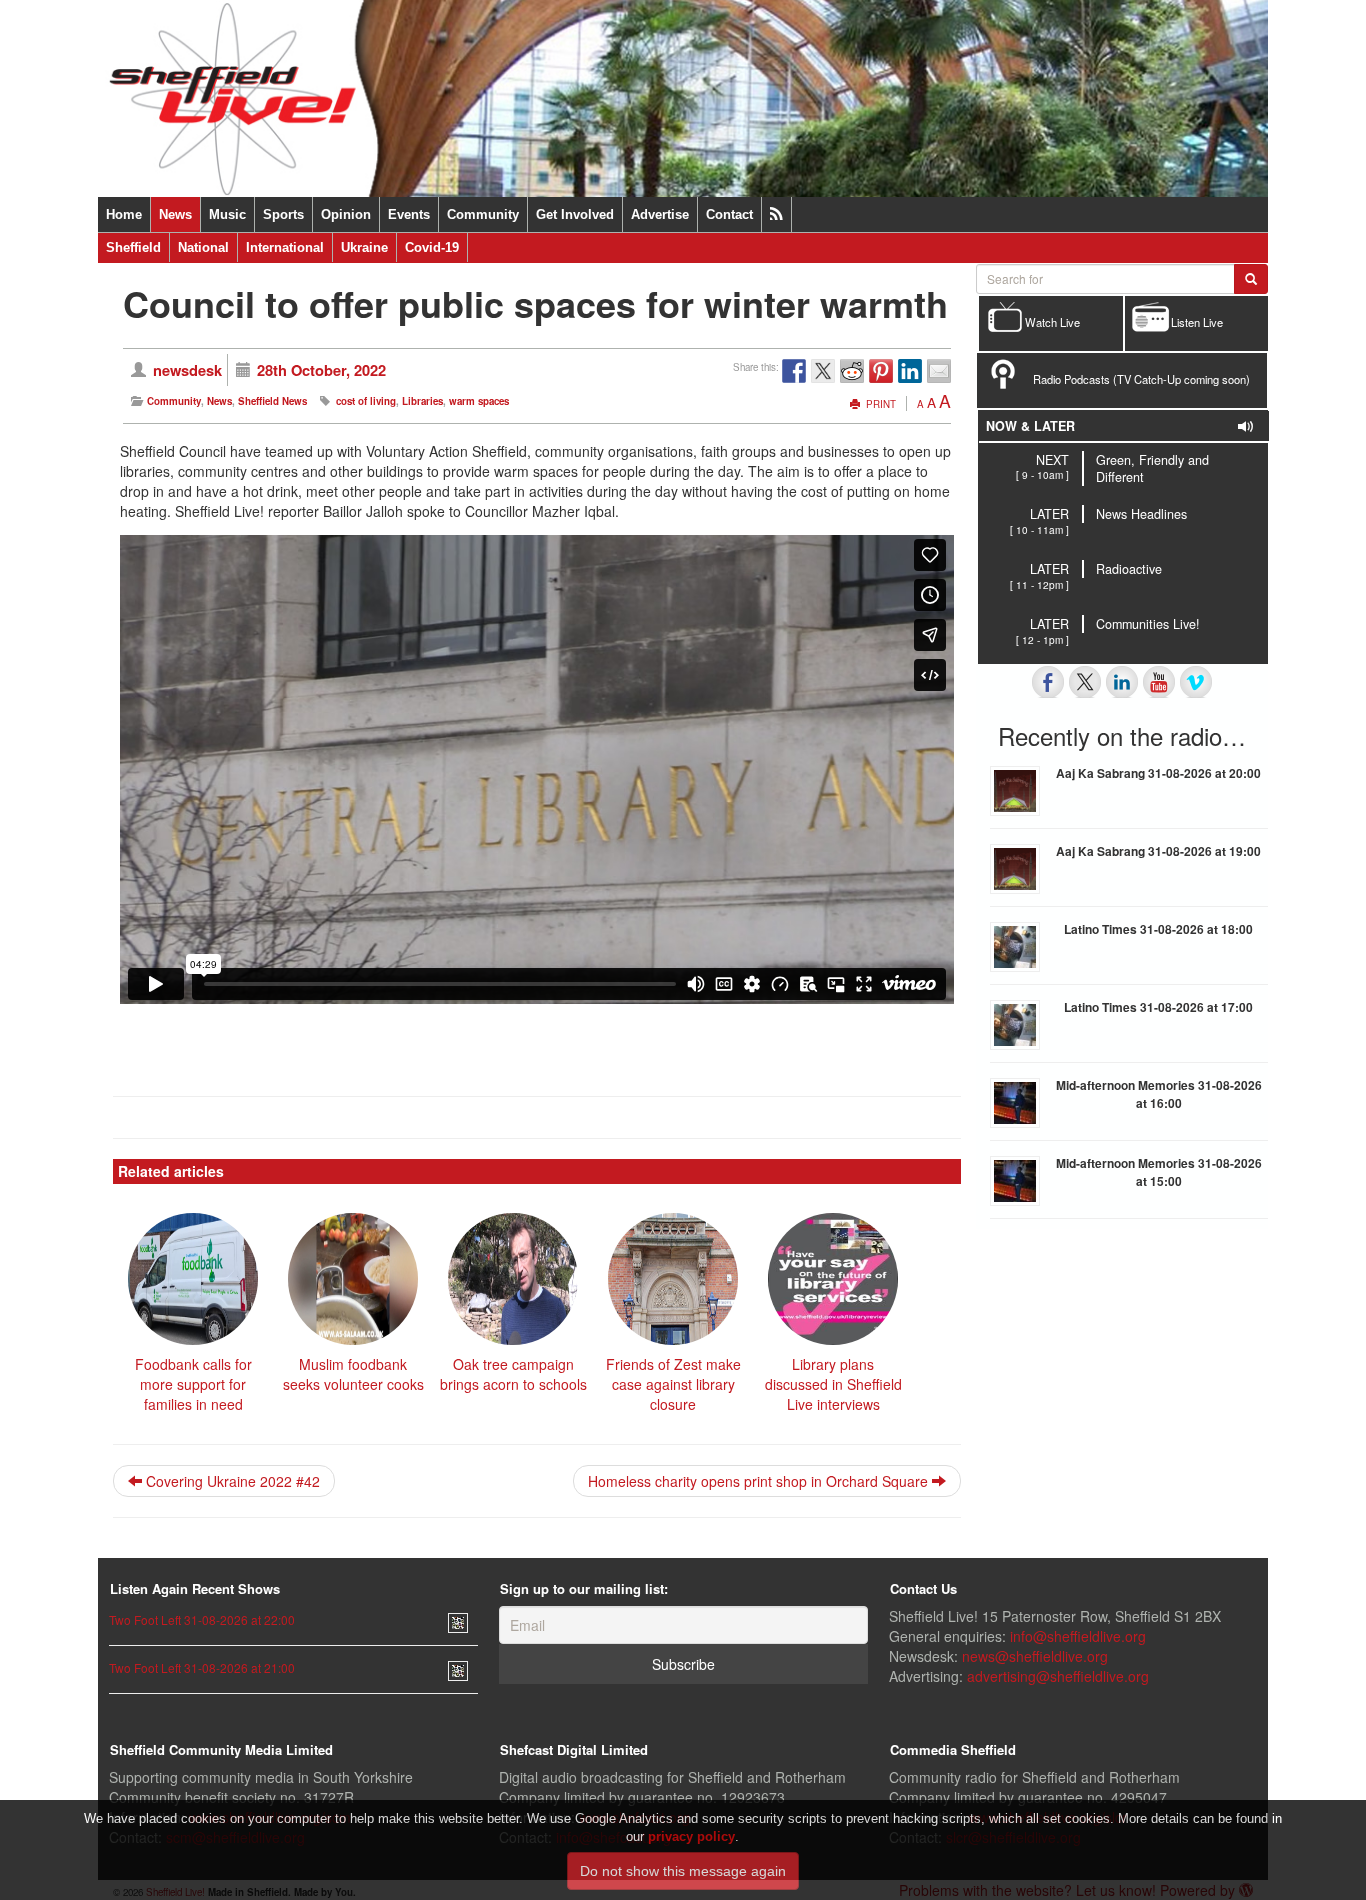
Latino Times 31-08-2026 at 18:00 (1158, 929)
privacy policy (691, 1836)
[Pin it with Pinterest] (881, 371)
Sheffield (133, 247)
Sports (283, 214)
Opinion (346, 214)
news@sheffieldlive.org (1035, 1656)
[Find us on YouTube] (1159, 682)
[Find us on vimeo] (1196, 682)
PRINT (879, 404)
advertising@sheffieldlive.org (1058, 1676)
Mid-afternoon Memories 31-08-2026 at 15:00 (1159, 1172)
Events (409, 214)
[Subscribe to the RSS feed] (776, 214)
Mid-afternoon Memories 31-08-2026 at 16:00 (1159, 1094)
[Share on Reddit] (852, 371)
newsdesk (187, 370)
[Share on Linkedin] (910, 371)
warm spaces (479, 401)
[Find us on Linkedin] (1122, 682)
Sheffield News (272, 401)
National (203, 247)
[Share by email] (939, 371)
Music (227, 214)
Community (483, 214)
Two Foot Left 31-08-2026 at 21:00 (202, 1667)
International (285, 247)
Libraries (422, 401)
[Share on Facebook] (794, 371)
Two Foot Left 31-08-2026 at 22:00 (202, 1619)
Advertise (660, 214)
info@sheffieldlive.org (1078, 1636)
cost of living (366, 401)
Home (124, 214)
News (175, 214)
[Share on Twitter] (823, 371)
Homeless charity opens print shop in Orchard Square (760, 1481)
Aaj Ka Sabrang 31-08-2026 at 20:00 (1158, 773)
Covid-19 (432, 247)
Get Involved (575, 214)
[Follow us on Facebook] (1048, 682)
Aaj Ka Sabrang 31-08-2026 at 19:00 (1158, 851)
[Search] (1251, 279)
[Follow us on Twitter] (1085, 682)
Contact (729, 214)
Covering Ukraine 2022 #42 (231, 1481)
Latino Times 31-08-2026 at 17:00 (1158, 1007)
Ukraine (364, 247)
